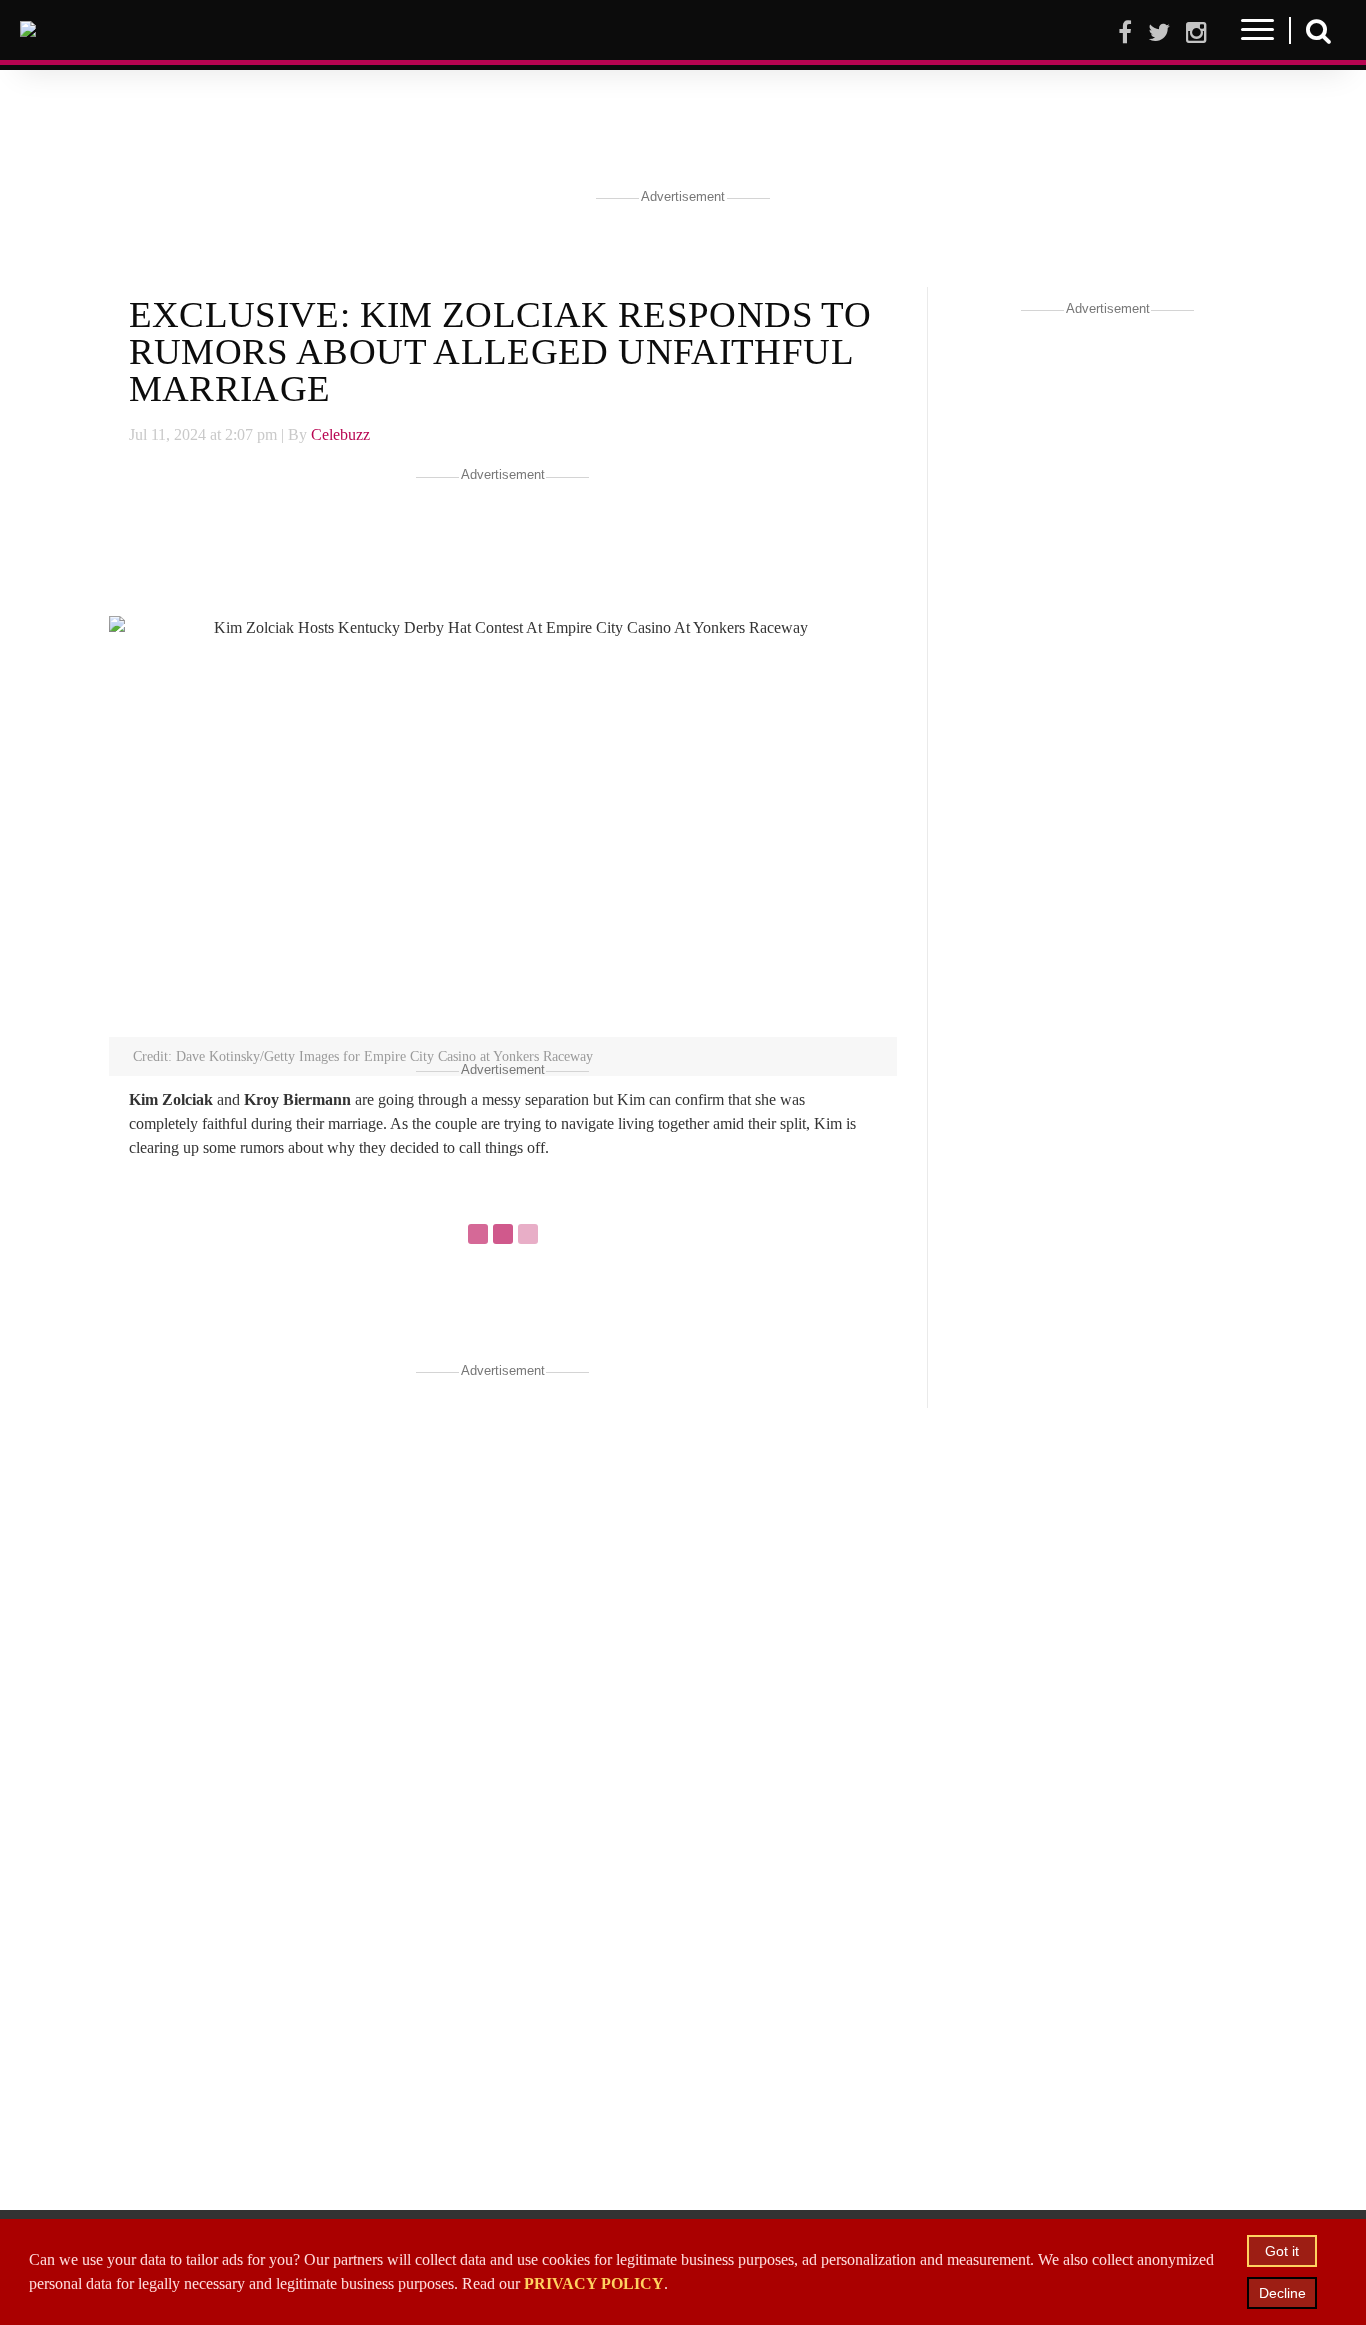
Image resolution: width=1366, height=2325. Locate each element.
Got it (1282, 2251)
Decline (1282, 2293)
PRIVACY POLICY (594, 2283)
